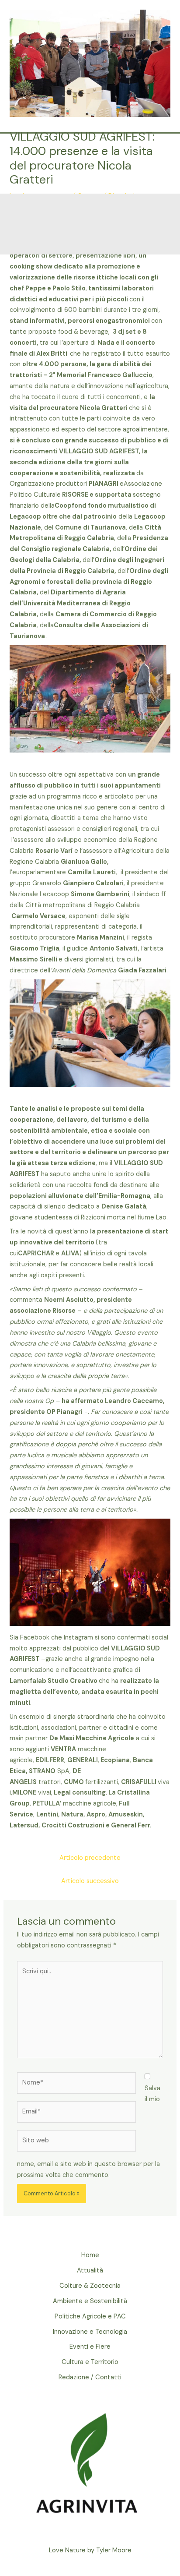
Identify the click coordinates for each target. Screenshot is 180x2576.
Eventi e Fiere (90, 2347)
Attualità (90, 2270)
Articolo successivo (90, 1881)
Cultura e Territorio (90, 2362)
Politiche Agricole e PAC (90, 2316)
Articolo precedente (90, 1858)
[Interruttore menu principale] (159, 164)
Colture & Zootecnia (90, 2286)
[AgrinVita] (91, 164)
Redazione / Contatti (90, 2377)
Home (90, 2255)
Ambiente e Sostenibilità (90, 2301)
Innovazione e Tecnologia (90, 2332)
